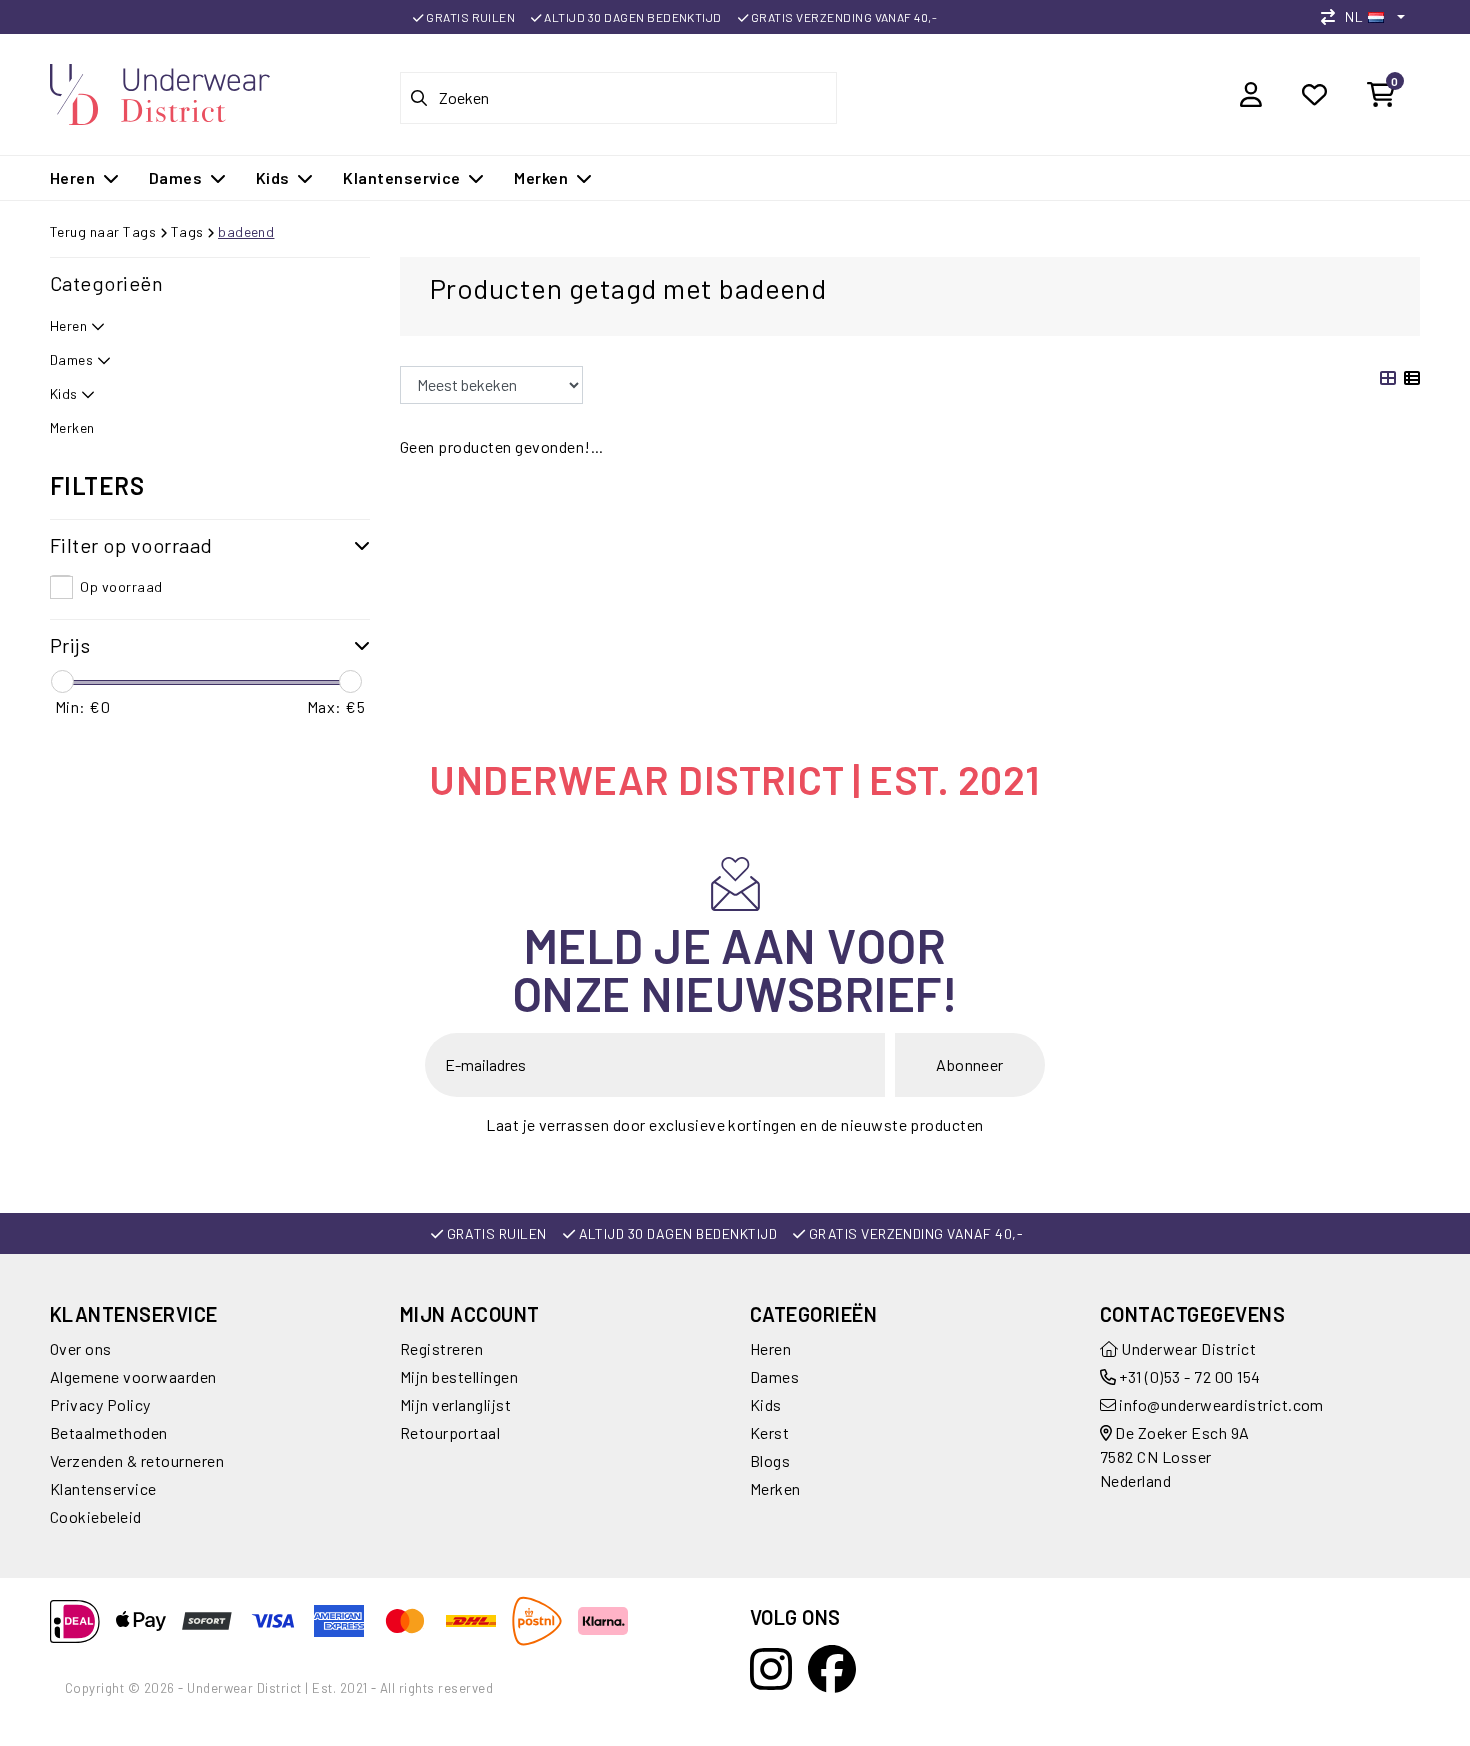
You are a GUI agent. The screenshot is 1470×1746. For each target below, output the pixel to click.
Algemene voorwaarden (133, 1376)
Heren (770, 1348)
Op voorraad (121, 586)
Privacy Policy (100, 1404)
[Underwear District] (160, 91)
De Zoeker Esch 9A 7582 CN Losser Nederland (1175, 1456)
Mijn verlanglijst (455, 1404)
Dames (774, 1376)
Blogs (770, 1460)
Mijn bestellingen (459, 1376)
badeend (246, 231)
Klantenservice (103, 1488)
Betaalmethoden (109, 1432)
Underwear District (1187, 1348)
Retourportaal (450, 1432)
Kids (766, 1404)
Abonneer (970, 1064)
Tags (187, 231)
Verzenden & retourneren (137, 1460)
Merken (775, 1488)
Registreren (441, 1348)
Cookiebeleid (96, 1516)
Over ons (81, 1348)
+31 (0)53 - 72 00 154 (1188, 1376)
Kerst (769, 1432)
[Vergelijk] (1333, 16)
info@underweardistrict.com (1221, 1404)
